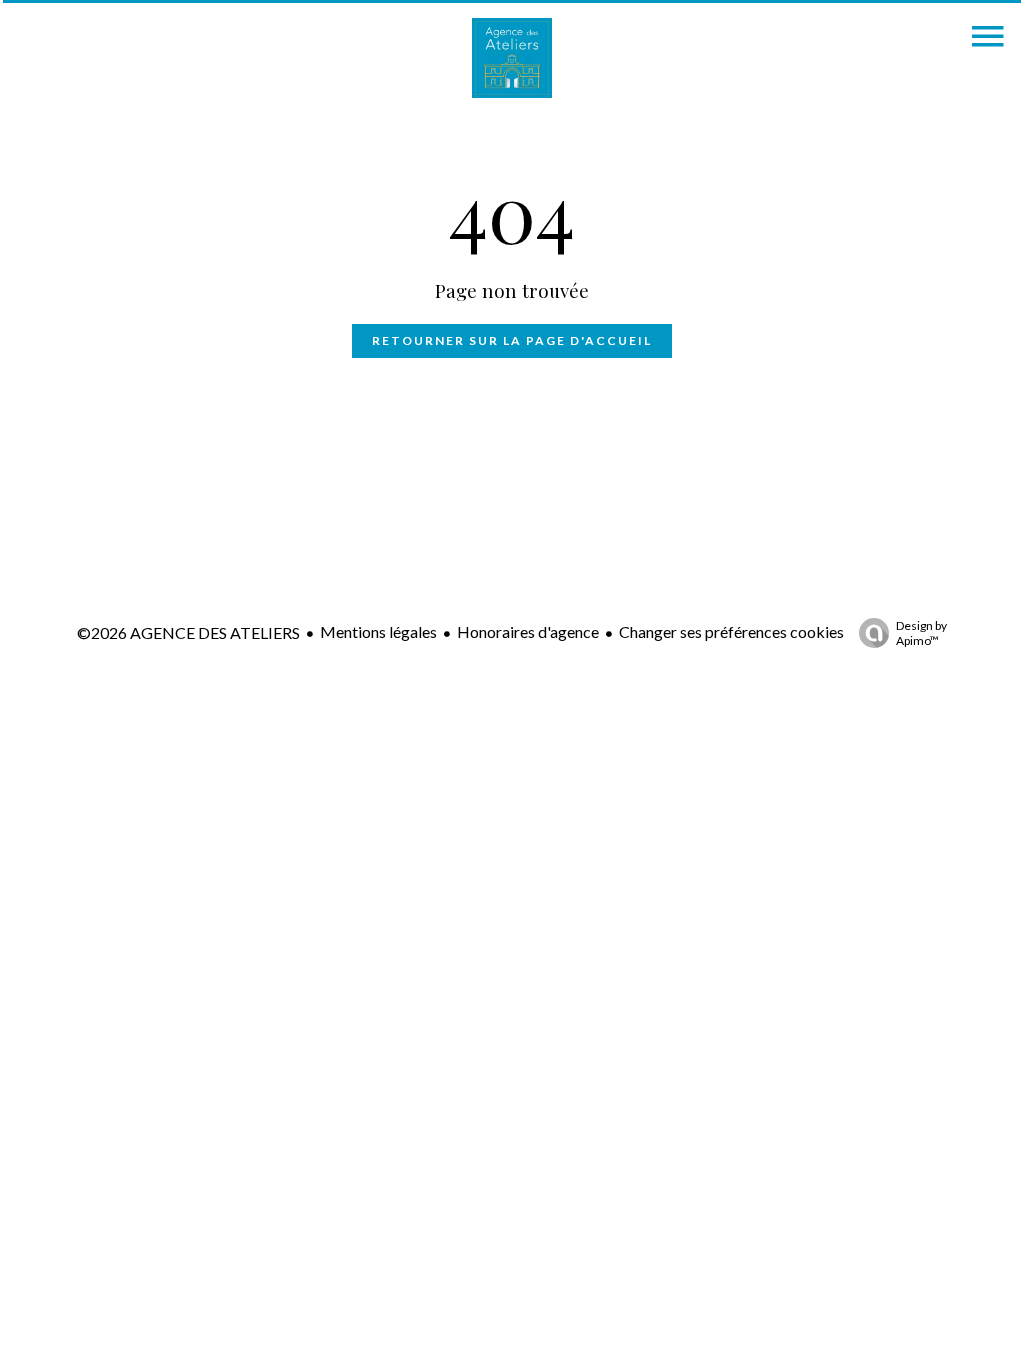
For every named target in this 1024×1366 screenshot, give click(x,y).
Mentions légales (378, 631)
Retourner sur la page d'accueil (512, 340)
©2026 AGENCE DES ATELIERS (188, 632)
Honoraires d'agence (528, 631)
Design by (921, 633)
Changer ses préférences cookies (731, 631)
